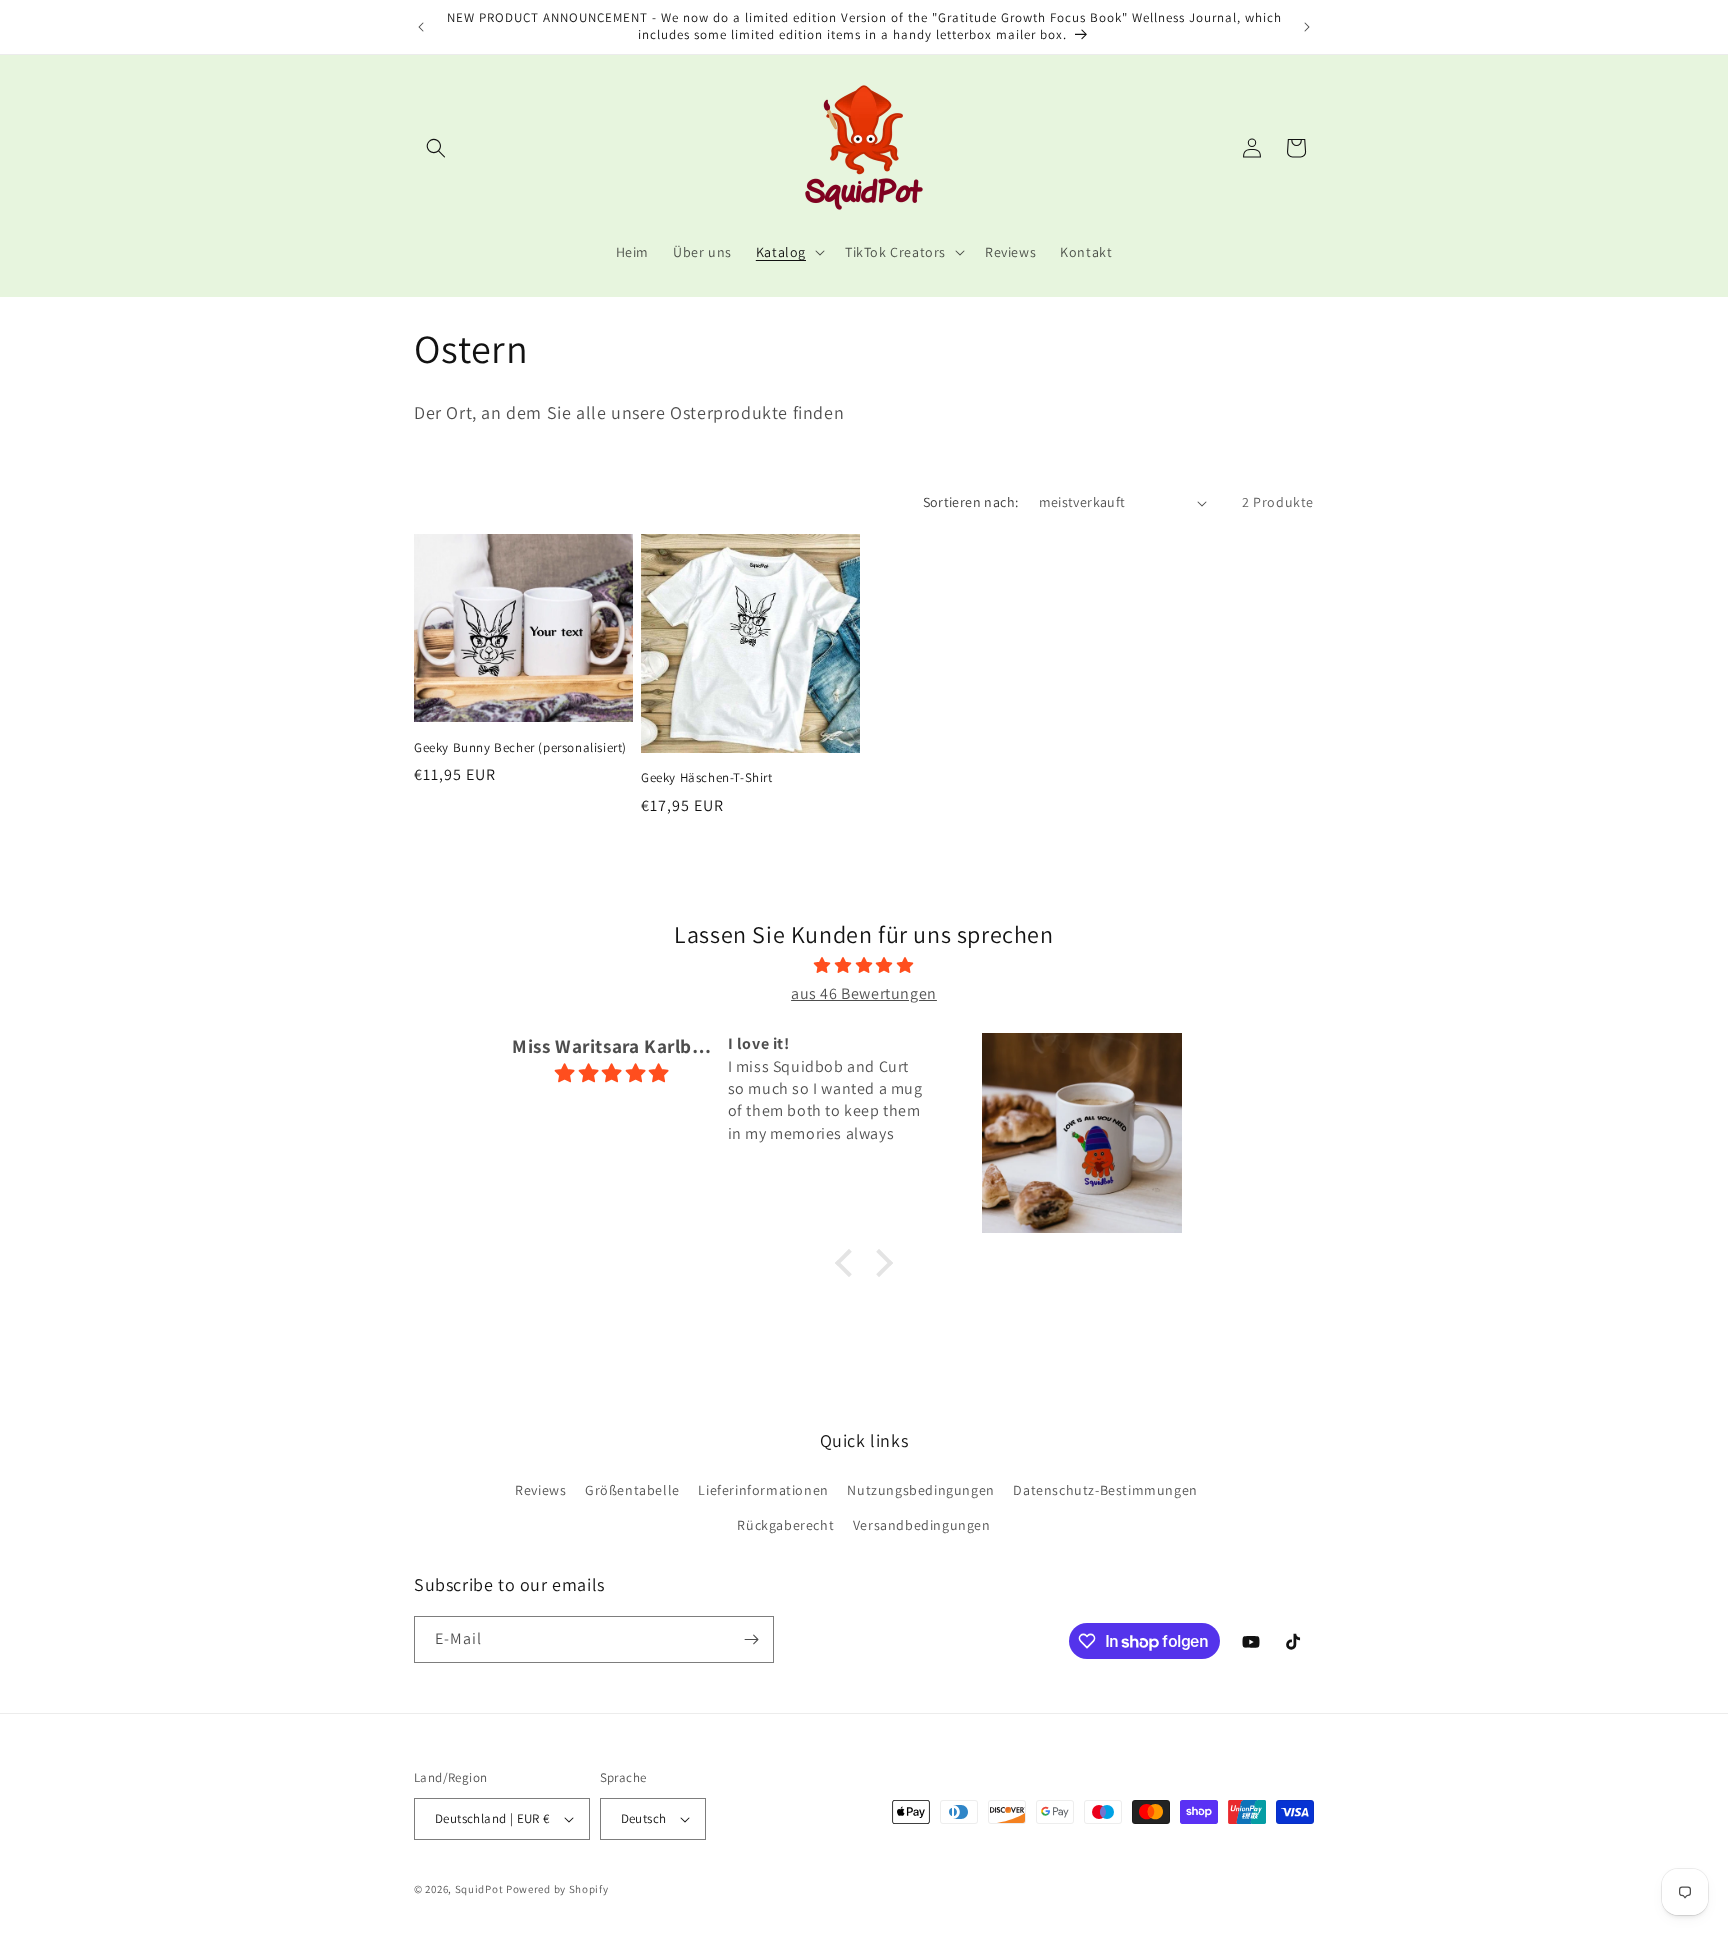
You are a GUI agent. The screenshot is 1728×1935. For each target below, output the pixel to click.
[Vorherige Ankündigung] (421, 27)
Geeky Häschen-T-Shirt (707, 778)
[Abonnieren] (751, 1639)
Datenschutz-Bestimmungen (1105, 1490)
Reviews (540, 1490)
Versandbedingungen (922, 1525)
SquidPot (479, 1889)
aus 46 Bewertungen (864, 993)
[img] (864, 966)
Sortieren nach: (971, 502)
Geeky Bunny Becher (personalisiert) (520, 748)
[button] (436, 148)
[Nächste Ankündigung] (1307, 27)
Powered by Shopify (557, 1889)
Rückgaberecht (785, 1525)
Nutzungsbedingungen (920, 1490)
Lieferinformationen (763, 1490)
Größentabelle (632, 1490)
